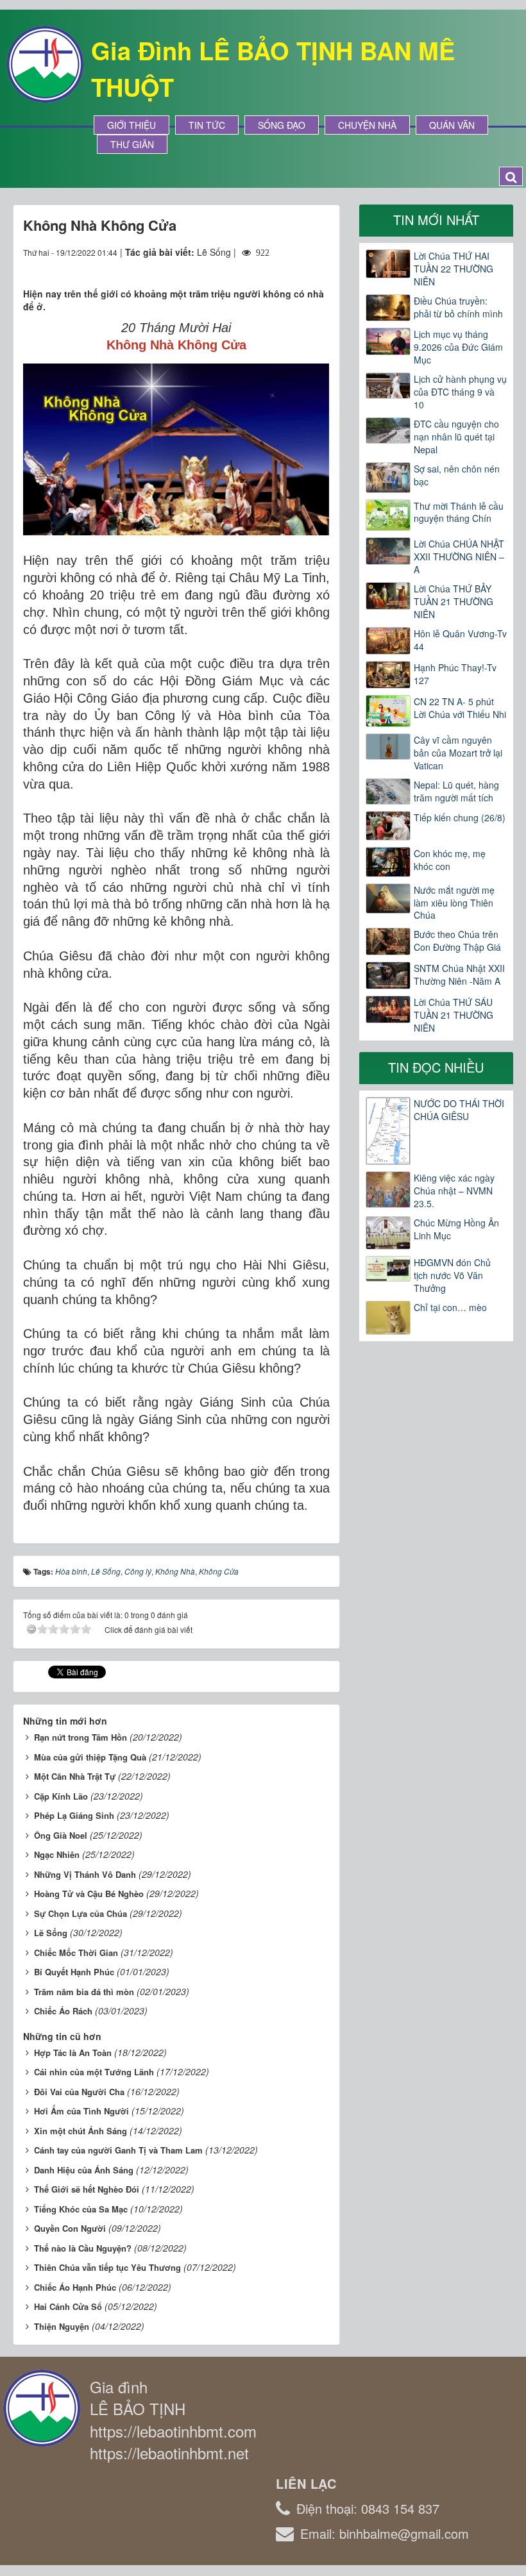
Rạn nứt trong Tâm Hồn (81, 1737)
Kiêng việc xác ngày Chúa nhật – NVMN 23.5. (454, 1191)
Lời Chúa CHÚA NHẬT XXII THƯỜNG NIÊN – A (459, 556)
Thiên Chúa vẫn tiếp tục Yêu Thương (107, 2267)
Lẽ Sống (51, 1933)
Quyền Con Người (70, 2228)
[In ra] (297, 265)
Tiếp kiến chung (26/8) (460, 817)
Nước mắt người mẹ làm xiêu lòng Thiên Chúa (454, 903)
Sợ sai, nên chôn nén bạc (457, 475)
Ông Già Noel (61, 1835)
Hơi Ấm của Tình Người (81, 2111)
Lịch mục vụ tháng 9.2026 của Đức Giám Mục (458, 347)
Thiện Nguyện (62, 2326)
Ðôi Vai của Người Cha (79, 2092)
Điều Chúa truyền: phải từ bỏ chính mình (458, 307)
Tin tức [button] (207, 125)
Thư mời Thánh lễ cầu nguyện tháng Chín (459, 512)
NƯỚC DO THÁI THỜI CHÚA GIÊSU (459, 1110)
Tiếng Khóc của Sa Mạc (81, 2209)
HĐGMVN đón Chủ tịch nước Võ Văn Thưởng (452, 1275)
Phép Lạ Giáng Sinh (74, 1815)
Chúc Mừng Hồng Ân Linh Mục (456, 1229)
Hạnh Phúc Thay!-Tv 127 (455, 674)
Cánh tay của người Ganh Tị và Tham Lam (118, 2150)
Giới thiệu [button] (131, 125)
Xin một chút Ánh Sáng (81, 2131)
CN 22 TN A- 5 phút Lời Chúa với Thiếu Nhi (460, 708)
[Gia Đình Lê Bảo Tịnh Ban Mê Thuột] (45, 63)
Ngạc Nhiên (57, 1854)
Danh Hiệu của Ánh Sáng (84, 2170)
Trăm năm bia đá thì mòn (84, 1992)
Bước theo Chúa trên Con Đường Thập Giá (457, 941)
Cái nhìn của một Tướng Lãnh (94, 2072)
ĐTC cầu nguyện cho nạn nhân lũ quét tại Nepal (456, 437)
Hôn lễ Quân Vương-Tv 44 (460, 640)
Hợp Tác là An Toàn (73, 2053)
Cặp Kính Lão (61, 1796)
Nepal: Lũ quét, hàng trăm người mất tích (456, 791)
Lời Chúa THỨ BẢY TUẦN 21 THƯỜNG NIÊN (454, 601)
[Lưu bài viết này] (320, 265)
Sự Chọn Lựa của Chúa (81, 1913)
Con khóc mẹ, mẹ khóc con (450, 860)
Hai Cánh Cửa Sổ (68, 2306)
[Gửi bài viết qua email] (273, 265)
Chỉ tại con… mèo (450, 1307)
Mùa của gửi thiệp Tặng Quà (90, 1757)
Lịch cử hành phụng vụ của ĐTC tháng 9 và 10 (460, 392)
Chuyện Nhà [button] (367, 125)
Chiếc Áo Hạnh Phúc (75, 2287)
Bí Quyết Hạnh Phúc (74, 1972)
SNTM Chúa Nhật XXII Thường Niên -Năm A (459, 974)
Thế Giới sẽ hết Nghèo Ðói (87, 2189)
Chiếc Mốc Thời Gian (76, 1953)
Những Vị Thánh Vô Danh (85, 1874)
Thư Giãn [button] (132, 144)
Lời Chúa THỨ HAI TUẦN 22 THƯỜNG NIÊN (454, 269)
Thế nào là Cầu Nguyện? (83, 2248)
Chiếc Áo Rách (63, 2011)
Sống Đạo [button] (282, 125)
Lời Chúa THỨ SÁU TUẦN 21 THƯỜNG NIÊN (454, 1015)
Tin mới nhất (436, 220)
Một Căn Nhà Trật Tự (75, 1776)
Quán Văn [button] (452, 125)
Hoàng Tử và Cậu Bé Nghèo (89, 1894)
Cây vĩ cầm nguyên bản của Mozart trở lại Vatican (458, 753)
